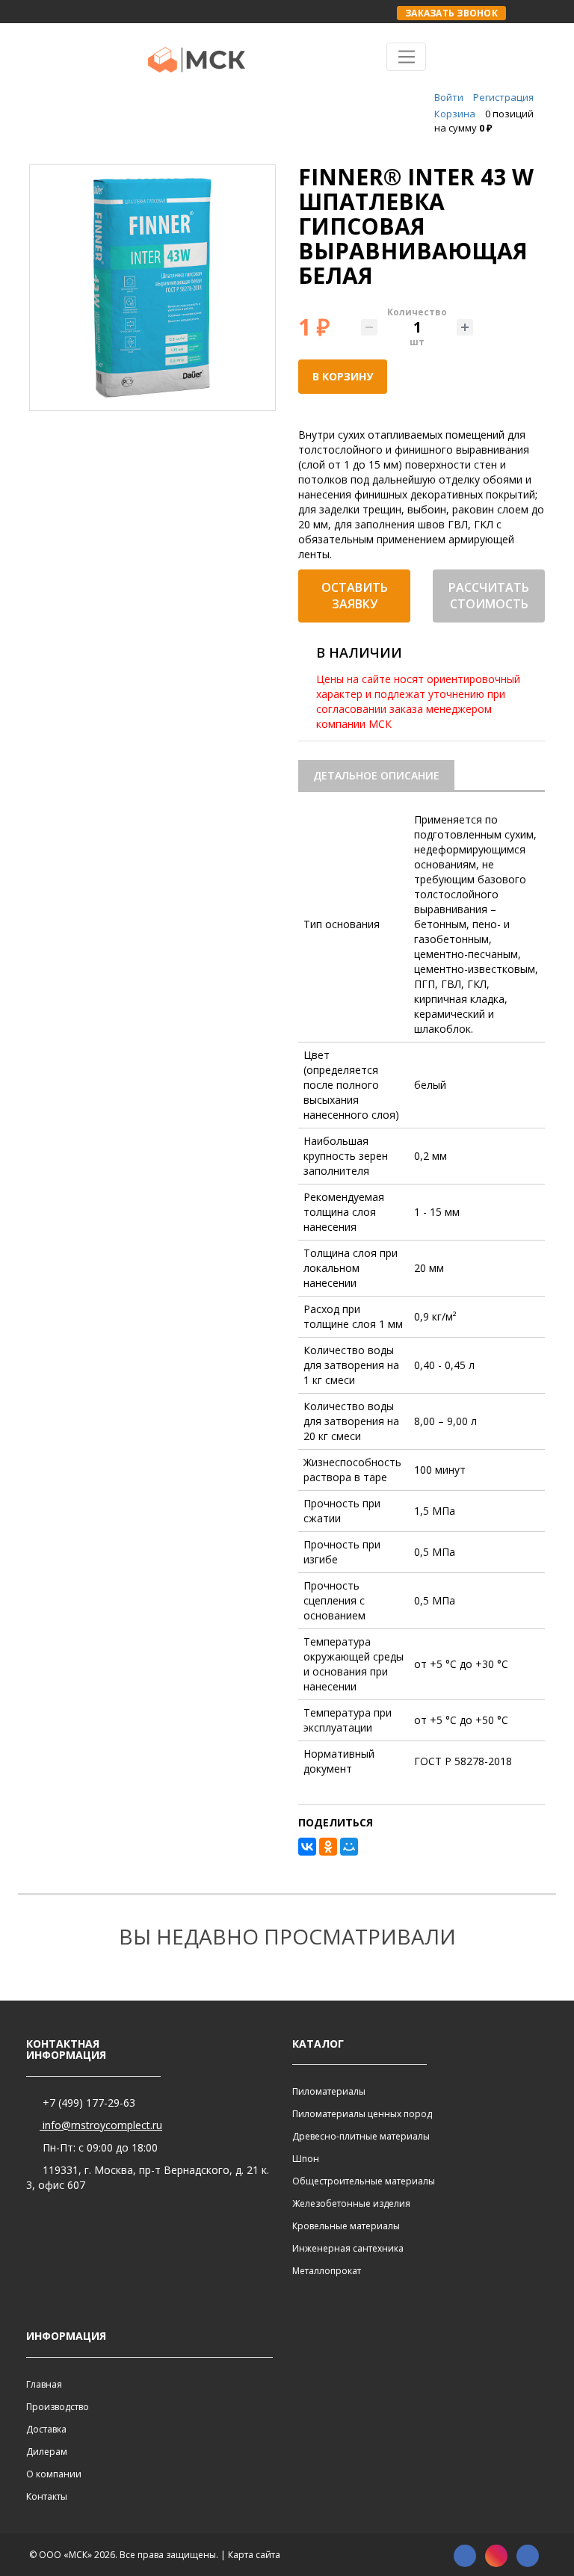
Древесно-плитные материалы (361, 2136)
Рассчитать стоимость (489, 596)
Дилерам (47, 2452)
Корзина (455, 114)
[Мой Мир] (349, 1847)
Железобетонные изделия (351, 2203)
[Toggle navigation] (406, 57)
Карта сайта (254, 2555)
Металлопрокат (327, 2271)
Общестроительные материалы (364, 2181)
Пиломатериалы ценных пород (362, 2114)
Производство (58, 2407)
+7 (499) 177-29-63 (87, 2103)
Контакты (47, 2496)
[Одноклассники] (328, 1847)
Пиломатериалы (329, 2091)
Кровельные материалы (346, 2226)
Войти (449, 97)
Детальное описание (376, 775)
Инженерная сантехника (348, 2248)
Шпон (306, 2159)
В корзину (343, 376)
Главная (44, 2384)
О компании (54, 2474)
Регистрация (503, 97)
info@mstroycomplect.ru (101, 2125)
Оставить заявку (355, 596)
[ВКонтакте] (307, 1847)
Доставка (46, 2429)
